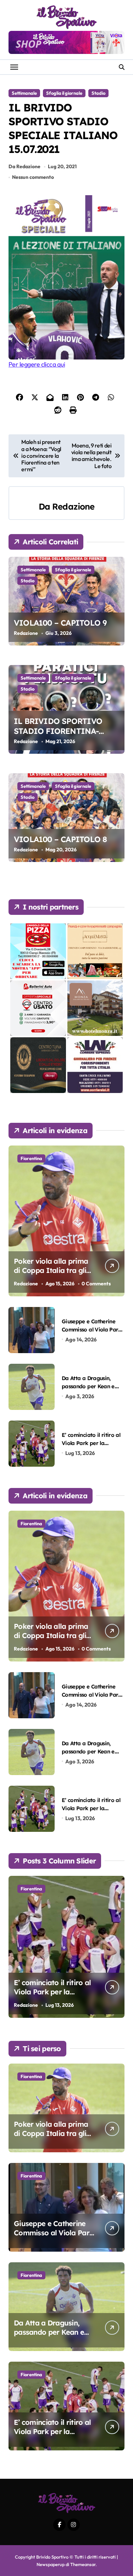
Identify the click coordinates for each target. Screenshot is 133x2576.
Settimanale (24, 93)
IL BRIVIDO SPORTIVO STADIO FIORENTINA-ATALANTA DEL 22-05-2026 (63, 731)
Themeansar (83, 2564)
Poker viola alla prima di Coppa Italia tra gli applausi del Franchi (51, 1270)
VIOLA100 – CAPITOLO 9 (60, 623)
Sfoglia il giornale (64, 93)
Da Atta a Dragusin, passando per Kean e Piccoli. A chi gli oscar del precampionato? (50, 2337)
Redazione (73, 506)
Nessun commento (33, 177)
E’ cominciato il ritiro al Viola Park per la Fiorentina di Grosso (91, 1443)
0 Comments (96, 1284)
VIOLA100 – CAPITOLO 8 (60, 839)
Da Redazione (24, 166)
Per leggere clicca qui (37, 364)
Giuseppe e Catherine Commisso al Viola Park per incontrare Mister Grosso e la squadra (54, 2237)
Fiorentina (31, 1158)
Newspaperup (51, 2564)
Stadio (98, 93)
